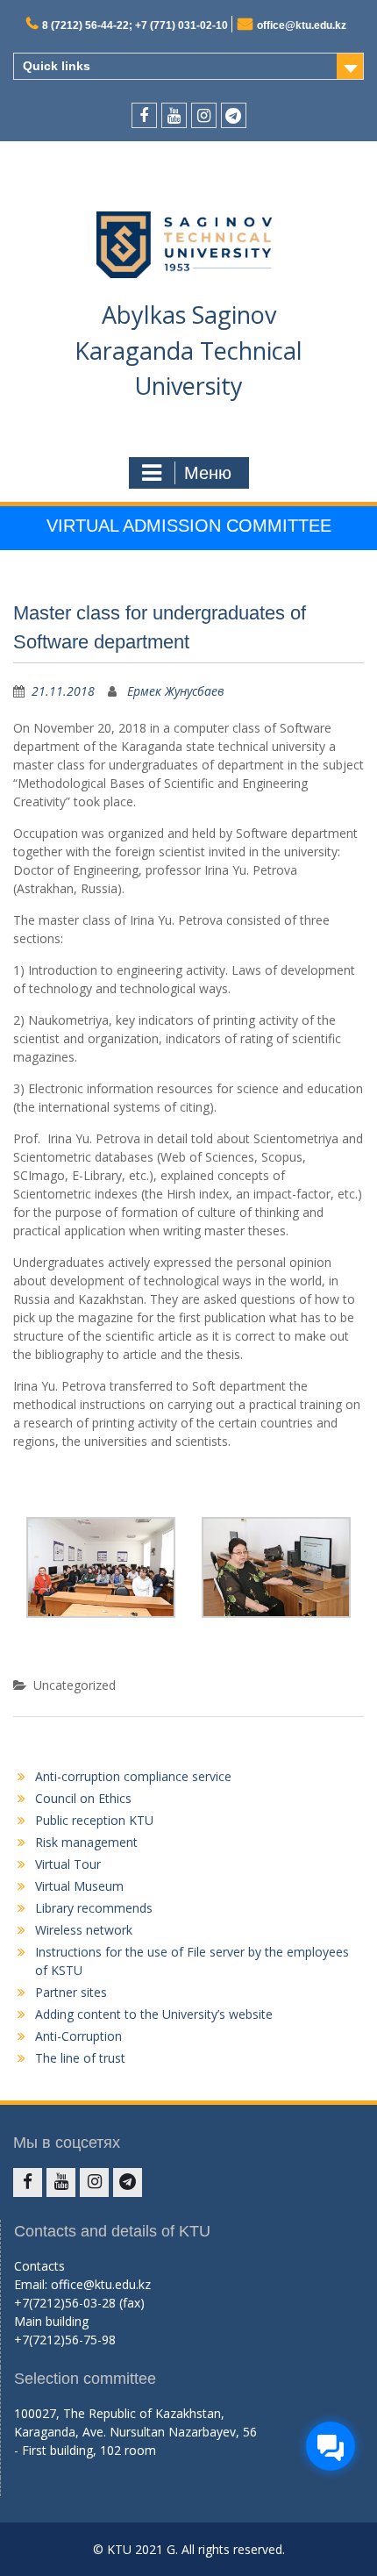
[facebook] (144, 115)
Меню (208, 473)
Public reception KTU (94, 1820)
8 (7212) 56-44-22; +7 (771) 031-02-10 (135, 25)
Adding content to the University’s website (154, 2014)
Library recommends (94, 1908)
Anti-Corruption (78, 2036)
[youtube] (174, 115)
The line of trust (80, 2058)
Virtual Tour (68, 1864)
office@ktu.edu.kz (302, 25)
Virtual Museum (79, 1886)
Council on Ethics (83, 1798)
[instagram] (204, 115)
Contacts (39, 2266)
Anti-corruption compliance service (133, 1776)
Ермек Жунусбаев (176, 691)
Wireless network (84, 1930)
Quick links (57, 66)
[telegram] (234, 115)
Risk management (86, 1842)
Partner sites (71, 1992)
